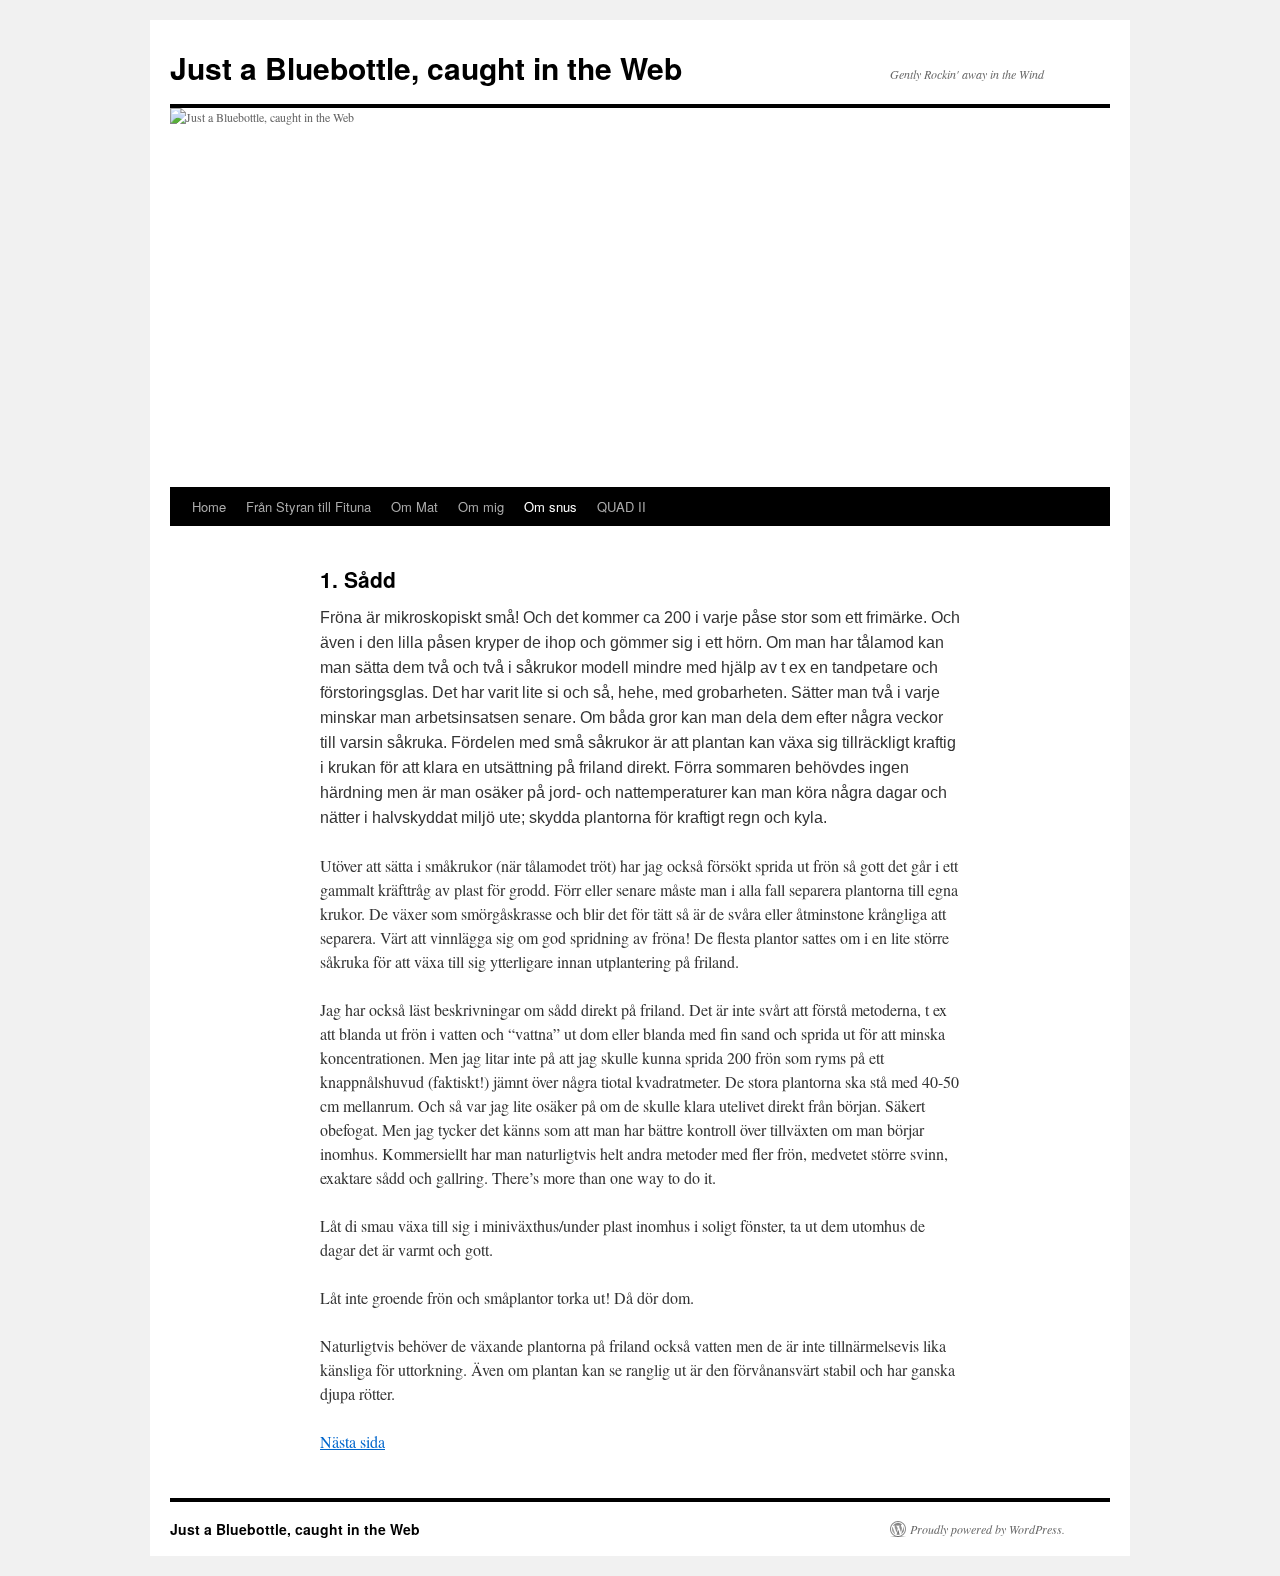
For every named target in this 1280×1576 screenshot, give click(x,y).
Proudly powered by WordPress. (987, 1529)
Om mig (481, 506)
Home (209, 506)
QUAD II (621, 506)
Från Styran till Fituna (308, 506)
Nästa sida (352, 1441)
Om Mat (414, 506)
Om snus (550, 506)
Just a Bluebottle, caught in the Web (426, 67)
